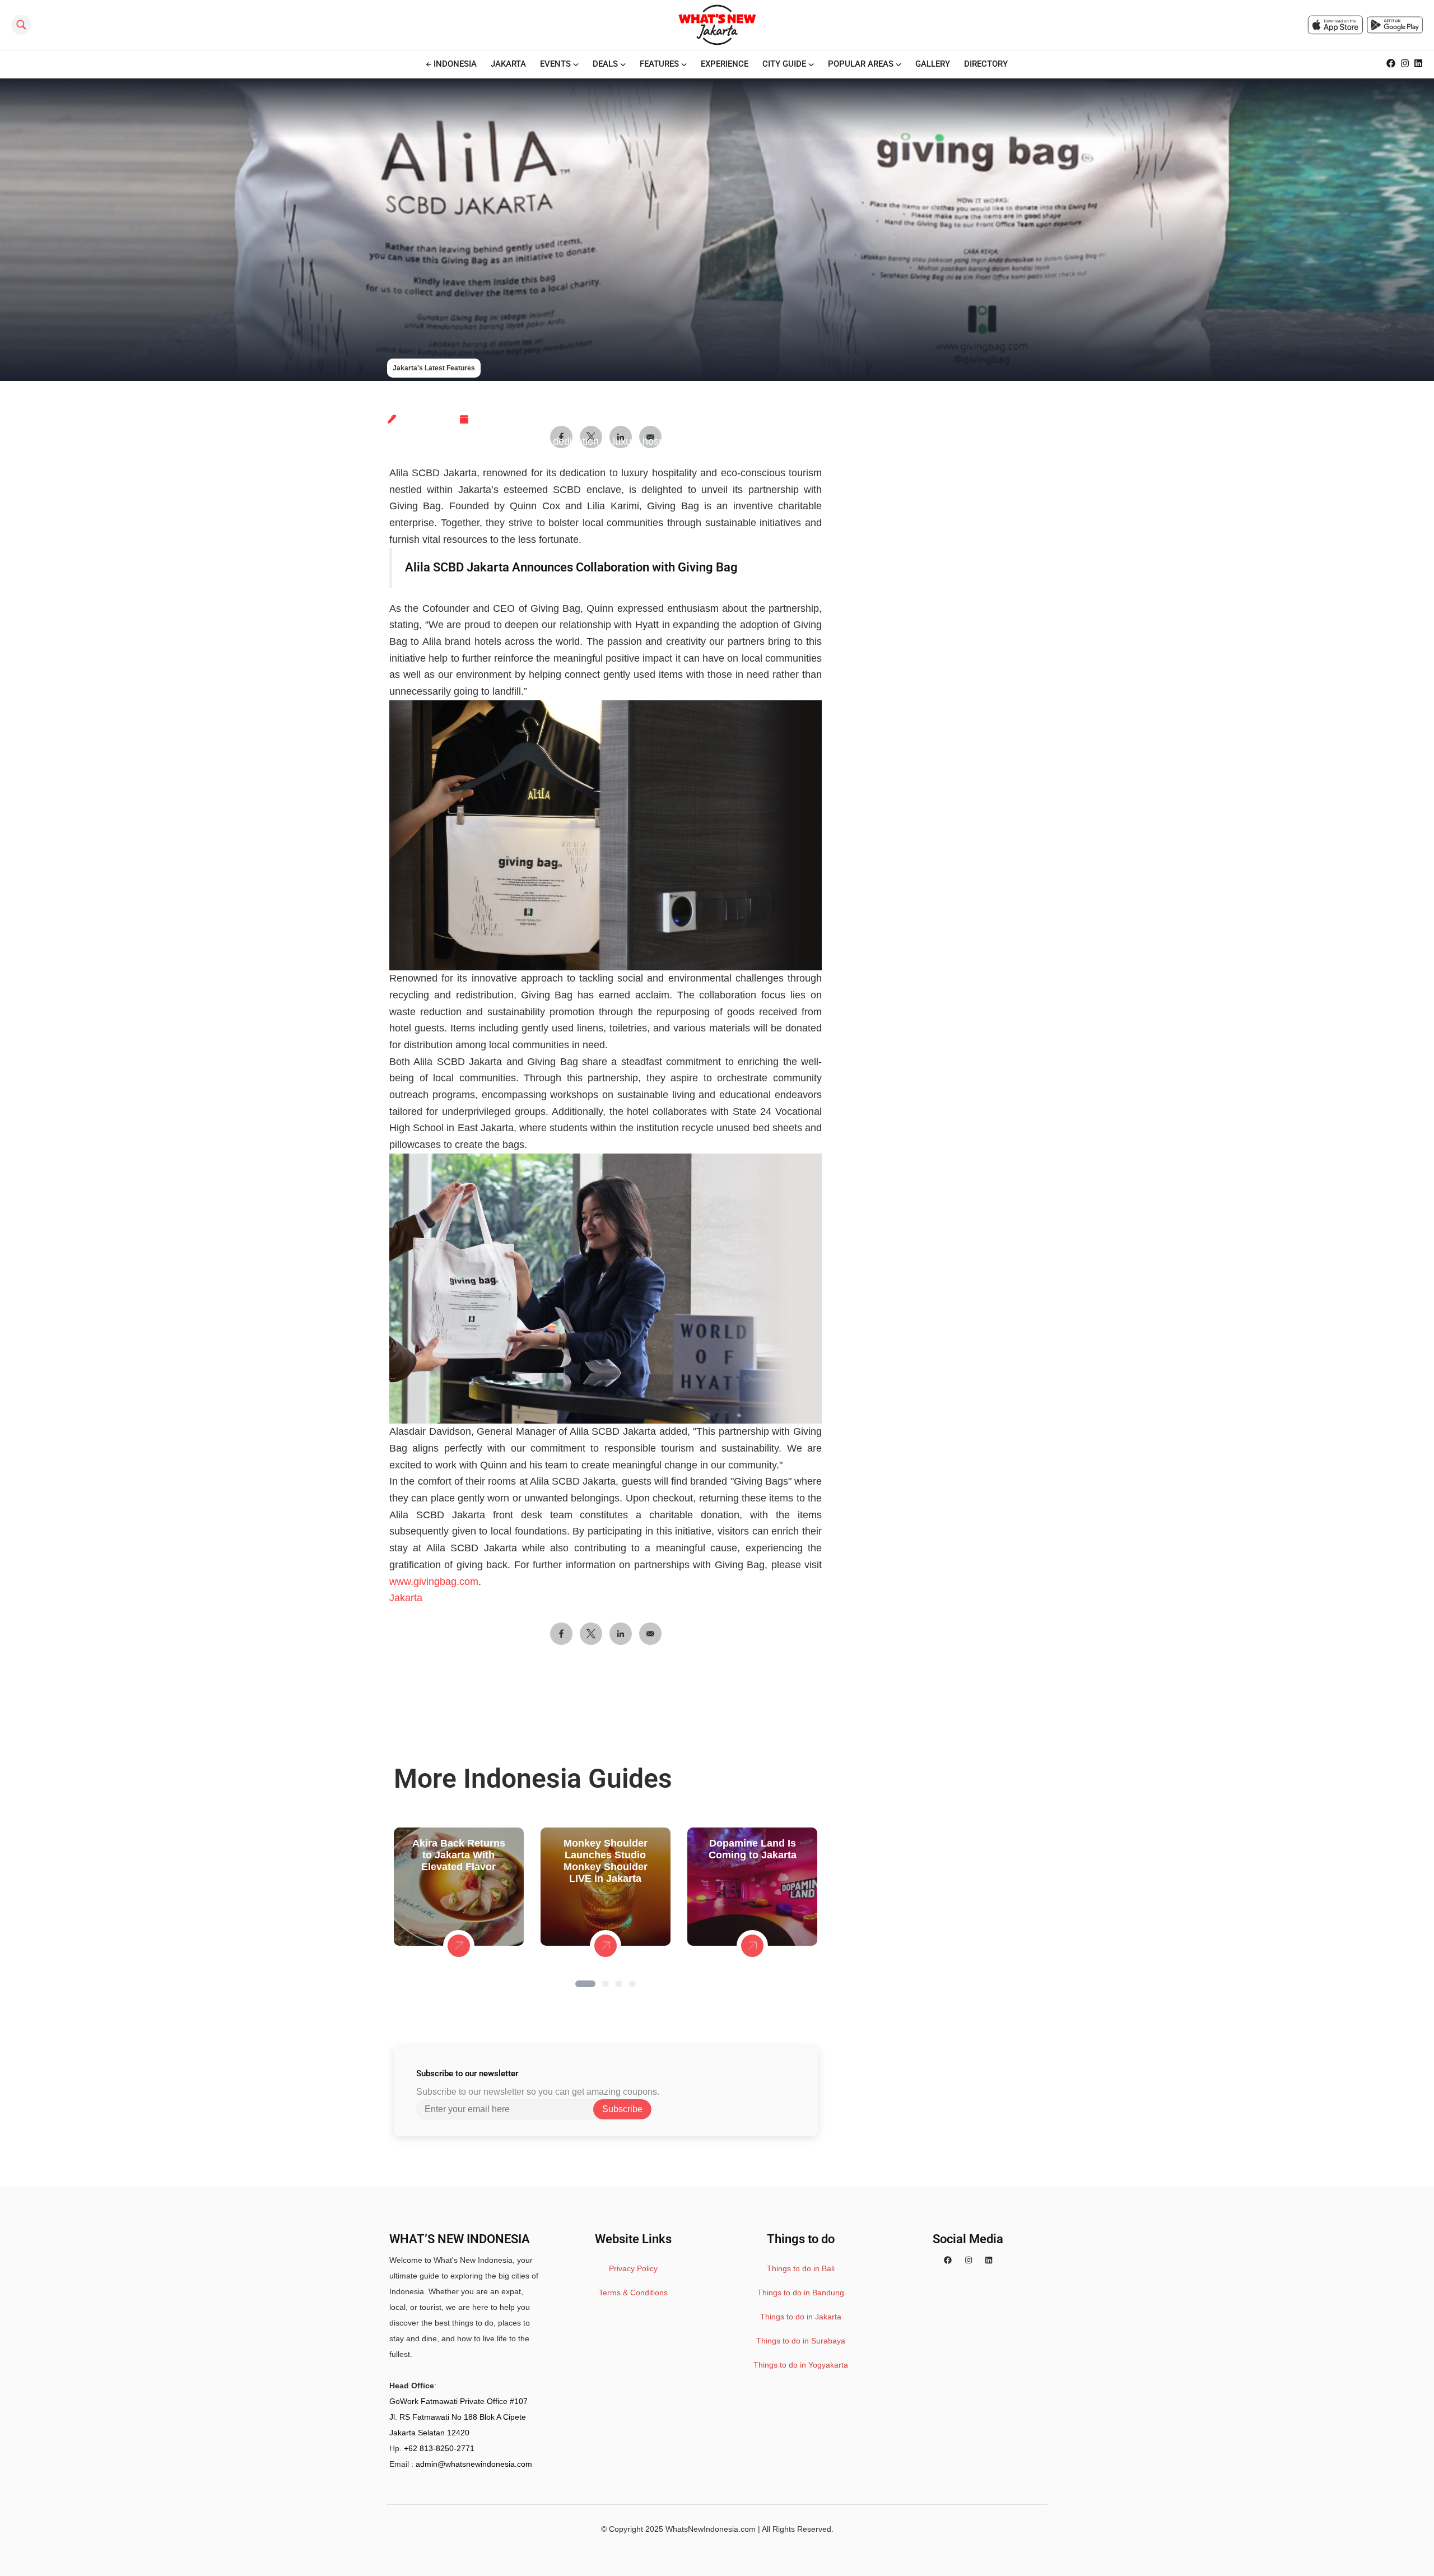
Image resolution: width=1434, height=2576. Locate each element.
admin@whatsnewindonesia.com (474, 2464)
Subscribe (622, 2109)
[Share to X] (591, 1634)
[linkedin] (989, 2260)
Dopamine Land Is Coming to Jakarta (753, 1849)
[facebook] (948, 2260)
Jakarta (406, 1598)
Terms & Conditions (633, 2293)
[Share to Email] (650, 1634)
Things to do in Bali (801, 2268)
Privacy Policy (633, 2268)
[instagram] (969, 2260)
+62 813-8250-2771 (439, 2448)
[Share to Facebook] (561, 1634)
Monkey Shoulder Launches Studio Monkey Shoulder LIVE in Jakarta (606, 1861)
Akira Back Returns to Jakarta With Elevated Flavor (459, 1855)
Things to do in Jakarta (801, 2317)
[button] (585, 1984)
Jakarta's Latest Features (434, 368)
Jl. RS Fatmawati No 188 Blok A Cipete (458, 2417)
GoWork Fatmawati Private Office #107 (458, 2401)
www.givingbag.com (434, 1582)
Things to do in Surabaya (801, 2341)
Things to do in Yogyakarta (801, 2365)
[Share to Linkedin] (621, 1634)
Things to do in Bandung (801, 2293)
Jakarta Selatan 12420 (429, 2433)
